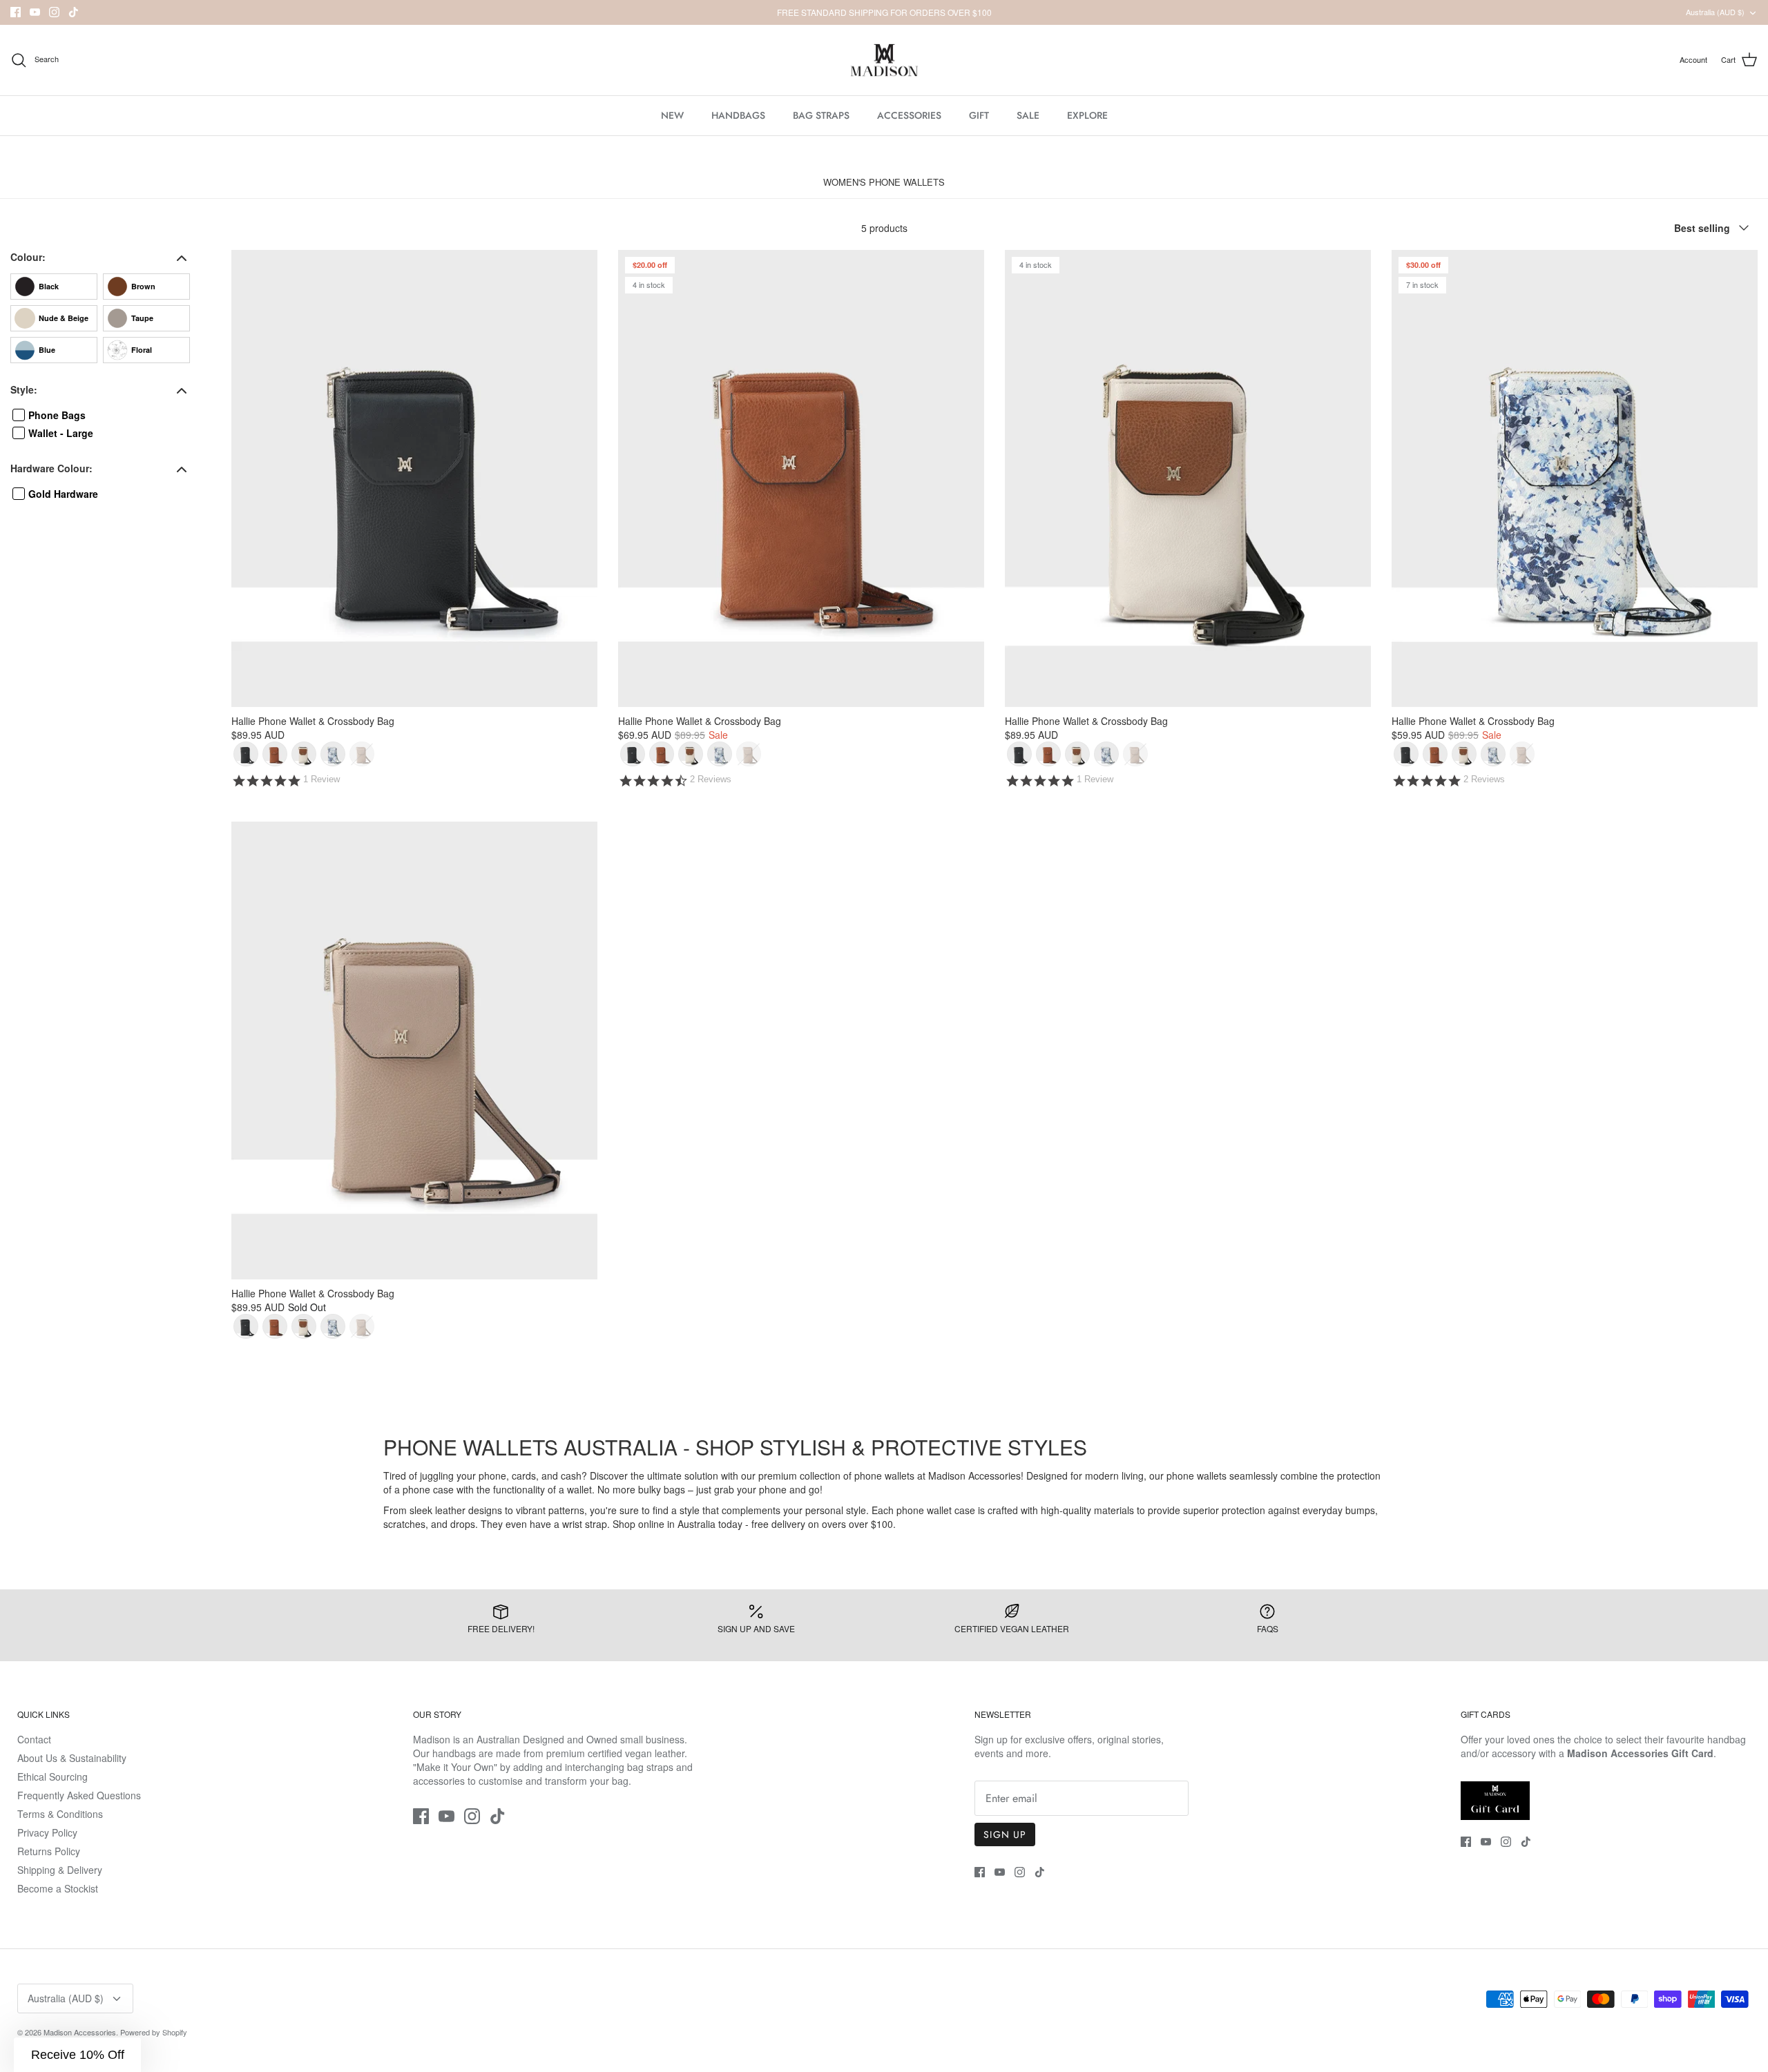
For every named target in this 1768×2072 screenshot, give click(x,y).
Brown (143, 286)
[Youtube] (35, 12)
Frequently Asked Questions (79, 1795)
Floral (142, 350)
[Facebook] (16, 12)
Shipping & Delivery (60, 1870)
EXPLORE (1087, 115)
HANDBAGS (738, 115)
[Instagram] (54, 12)
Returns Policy (49, 1851)
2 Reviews (711, 779)
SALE (1028, 115)
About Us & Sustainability (72, 1758)
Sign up (1005, 1834)
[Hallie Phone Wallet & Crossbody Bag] (414, 479)
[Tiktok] (74, 12)
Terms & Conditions (60, 1814)
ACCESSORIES (909, 115)
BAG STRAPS (821, 115)
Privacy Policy (47, 1832)
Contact (34, 1739)
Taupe (142, 318)
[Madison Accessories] (884, 60)
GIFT (979, 115)
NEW (672, 115)
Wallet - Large (61, 433)
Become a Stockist (58, 1888)
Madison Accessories (80, 2032)
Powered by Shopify (154, 2032)
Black (49, 286)
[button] (77, 2055)
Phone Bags (57, 415)
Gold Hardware (63, 494)
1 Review (321, 779)
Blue (47, 350)
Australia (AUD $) (1715, 12)
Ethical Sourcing (52, 1776)
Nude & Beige (64, 318)
